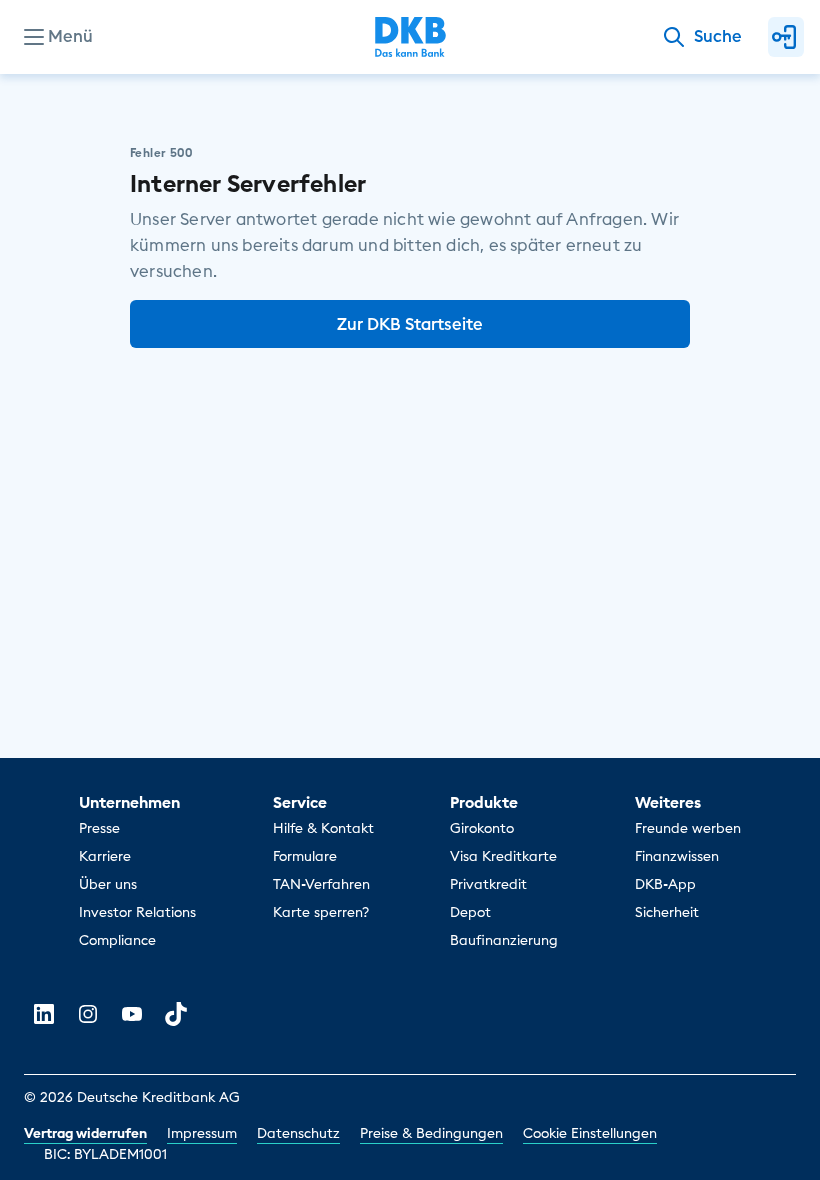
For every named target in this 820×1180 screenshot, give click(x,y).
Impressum (202, 1133)
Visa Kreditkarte (503, 856)
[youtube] (132, 1014)
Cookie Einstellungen (590, 1133)
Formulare (305, 856)
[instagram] (88, 1014)
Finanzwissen (677, 856)
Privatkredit (488, 884)
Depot (470, 912)
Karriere (105, 856)
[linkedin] (44, 1014)
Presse (99, 828)
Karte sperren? (321, 912)
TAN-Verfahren (321, 884)
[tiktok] (176, 1014)
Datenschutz (298, 1133)
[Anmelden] (786, 37)
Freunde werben (688, 828)
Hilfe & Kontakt (323, 828)
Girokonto (482, 828)
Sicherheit (667, 912)
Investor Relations (137, 912)
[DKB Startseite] (410, 37)
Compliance (117, 940)
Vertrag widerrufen (85, 1133)
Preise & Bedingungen (431, 1133)
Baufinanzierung (504, 940)
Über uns (108, 884)
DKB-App (665, 884)
